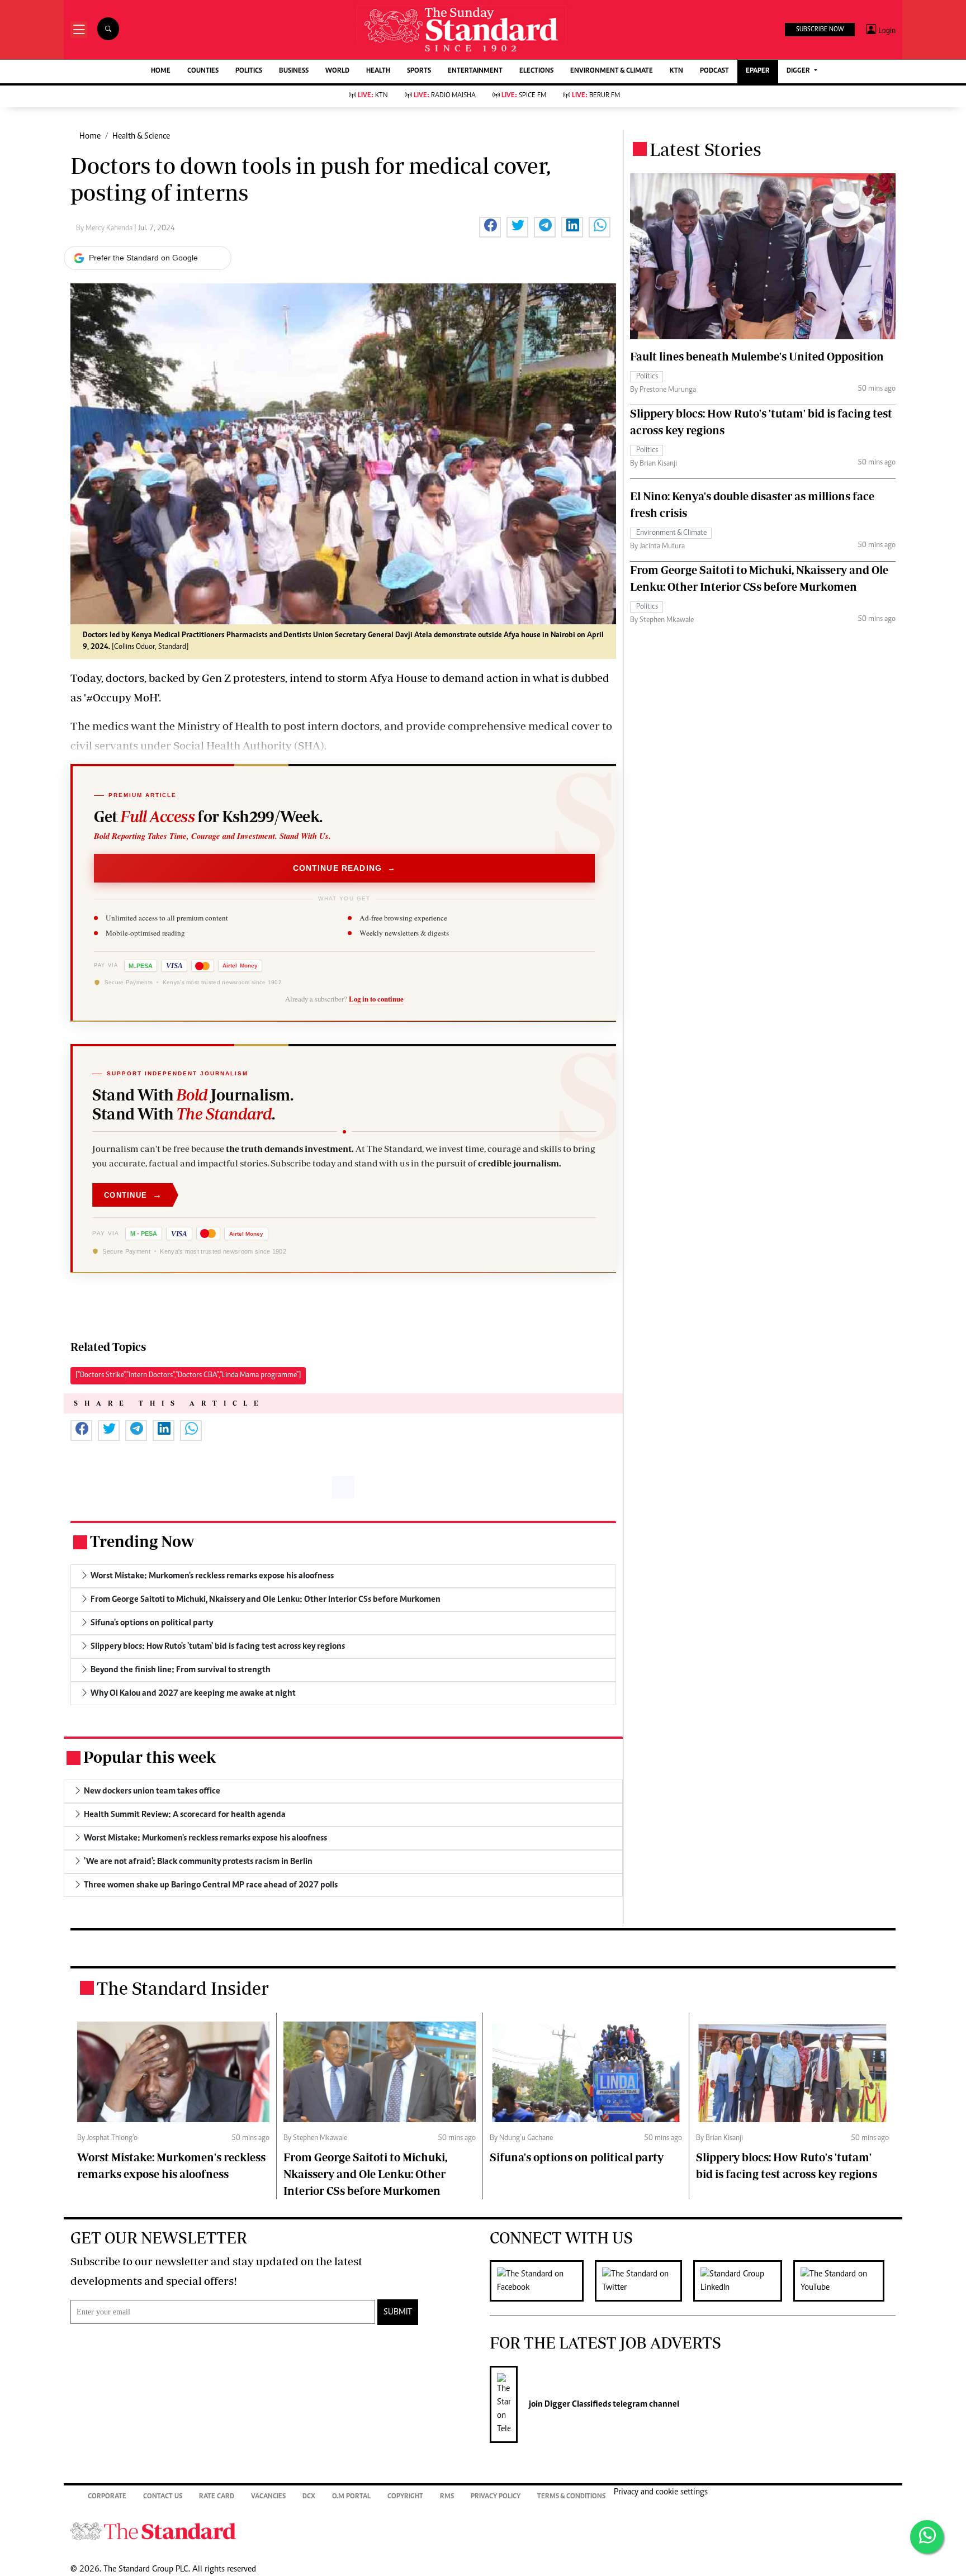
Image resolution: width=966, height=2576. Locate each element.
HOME (161, 71)
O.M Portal (351, 2497)
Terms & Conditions (571, 2497)
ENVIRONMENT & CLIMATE (612, 71)
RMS (447, 2497)
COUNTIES (203, 71)
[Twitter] (644, 2281)
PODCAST (714, 71)
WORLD (337, 71)
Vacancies (268, 2497)
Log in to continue (376, 999)
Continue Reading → (345, 868)
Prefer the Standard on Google (143, 258)
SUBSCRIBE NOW (820, 30)
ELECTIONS (536, 71)
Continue (133, 1195)
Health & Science (141, 136)
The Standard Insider (183, 1988)
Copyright (405, 2497)
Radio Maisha (445, 96)
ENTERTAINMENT (475, 71)
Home (90, 136)
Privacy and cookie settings (661, 2492)
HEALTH (378, 71)
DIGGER (799, 71)
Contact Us (163, 2497)
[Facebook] (542, 2281)
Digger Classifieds (577, 2404)
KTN (676, 71)
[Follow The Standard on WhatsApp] (927, 2537)
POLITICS (249, 71)
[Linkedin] (743, 2281)
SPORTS (419, 71)
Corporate (107, 2497)
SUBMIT (398, 2312)
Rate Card (217, 2497)
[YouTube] (844, 2281)
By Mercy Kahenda (105, 229)
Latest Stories (705, 149)
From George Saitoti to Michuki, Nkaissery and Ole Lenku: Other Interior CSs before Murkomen (365, 2174)
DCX (309, 2497)
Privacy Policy (496, 2497)
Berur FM (596, 96)
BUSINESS (294, 71)
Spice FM (524, 96)
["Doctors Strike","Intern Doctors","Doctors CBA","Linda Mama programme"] (188, 1375)
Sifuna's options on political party (577, 2157)
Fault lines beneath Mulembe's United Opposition (757, 356)
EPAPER (758, 71)
